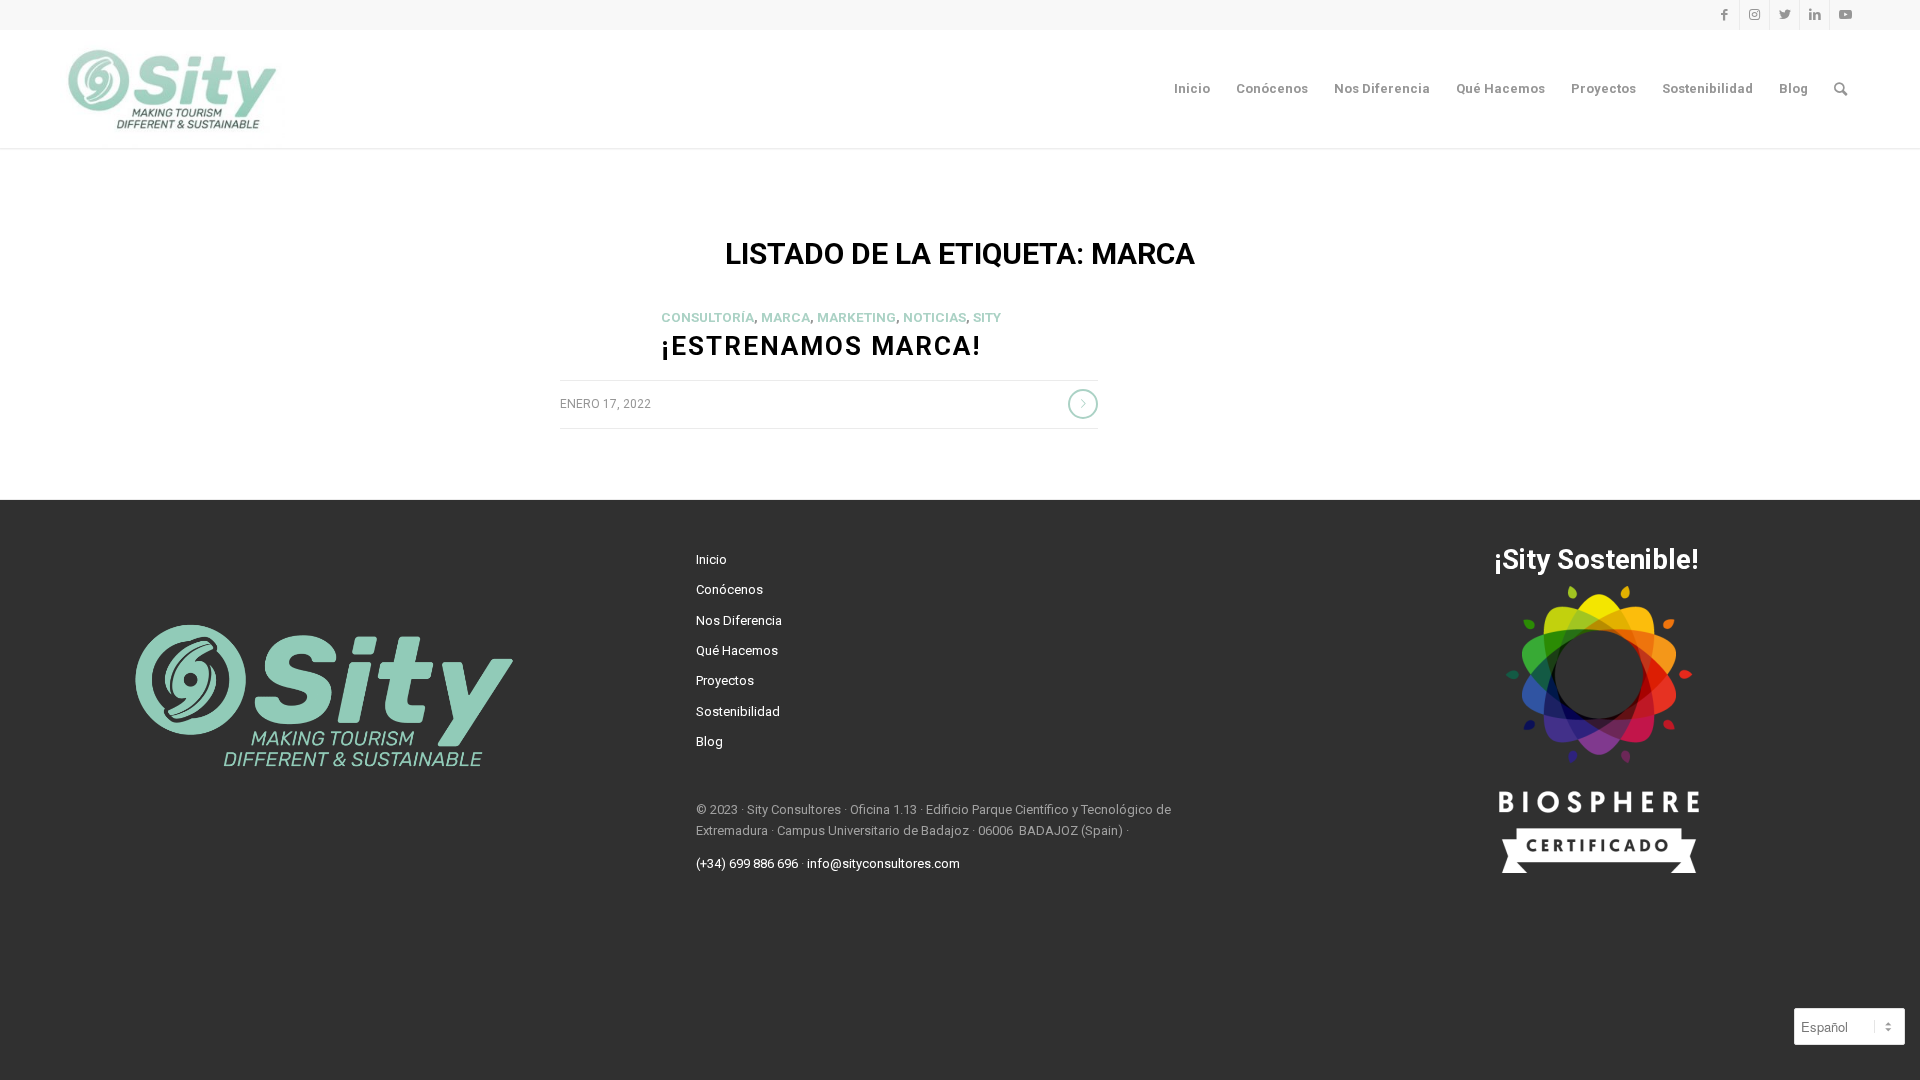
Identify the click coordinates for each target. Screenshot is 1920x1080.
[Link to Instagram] (1754, 15)
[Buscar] (1840, 89)
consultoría (707, 317)
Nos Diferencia (739, 620)
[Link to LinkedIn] (1814, 15)
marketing (856, 317)
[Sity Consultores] (172, 89)
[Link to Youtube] (1845, 15)
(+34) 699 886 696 (747, 863)
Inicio (711, 559)
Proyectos (725, 680)
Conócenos (729, 589)
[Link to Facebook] (1724, 15)
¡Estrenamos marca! (821, 346)
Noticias (934, 317)
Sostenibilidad (738, 711)
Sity (987, 317)
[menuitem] (1192, 89)
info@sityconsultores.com (883, 863)
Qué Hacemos (737, 650)
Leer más (1083, 404)
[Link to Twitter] (1784, 15)
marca (785, 317)
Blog (709, 741)
